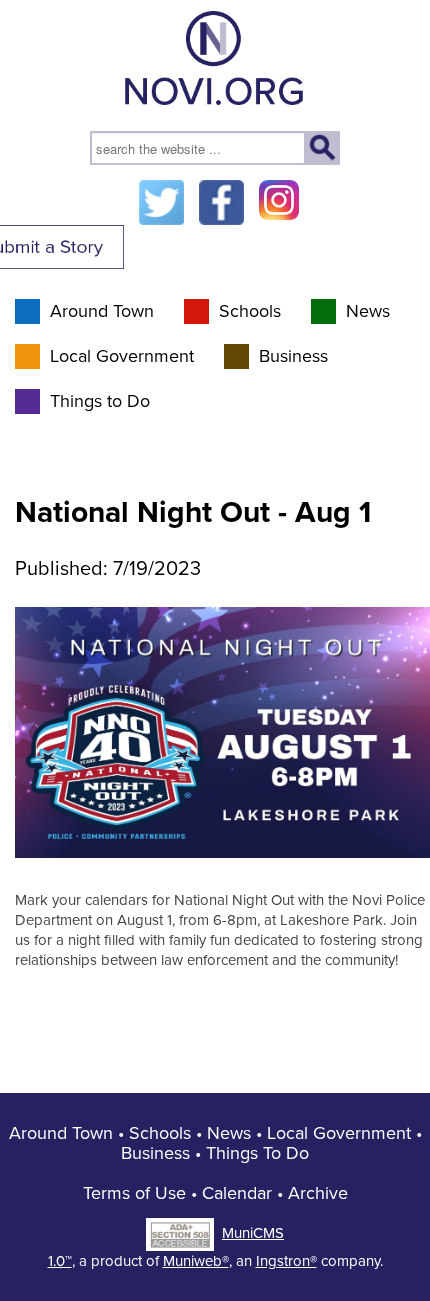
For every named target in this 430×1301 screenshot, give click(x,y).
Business (293, 356)
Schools (250, 311)
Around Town (102, 311)
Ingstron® (286, 1261)
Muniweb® (196, 1261)
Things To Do (257, 1153)
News (368, 311)
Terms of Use (134, 1193)
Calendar (237, 1193)
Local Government (122, 356)
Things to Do (100, 401)
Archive (318, 1193)
